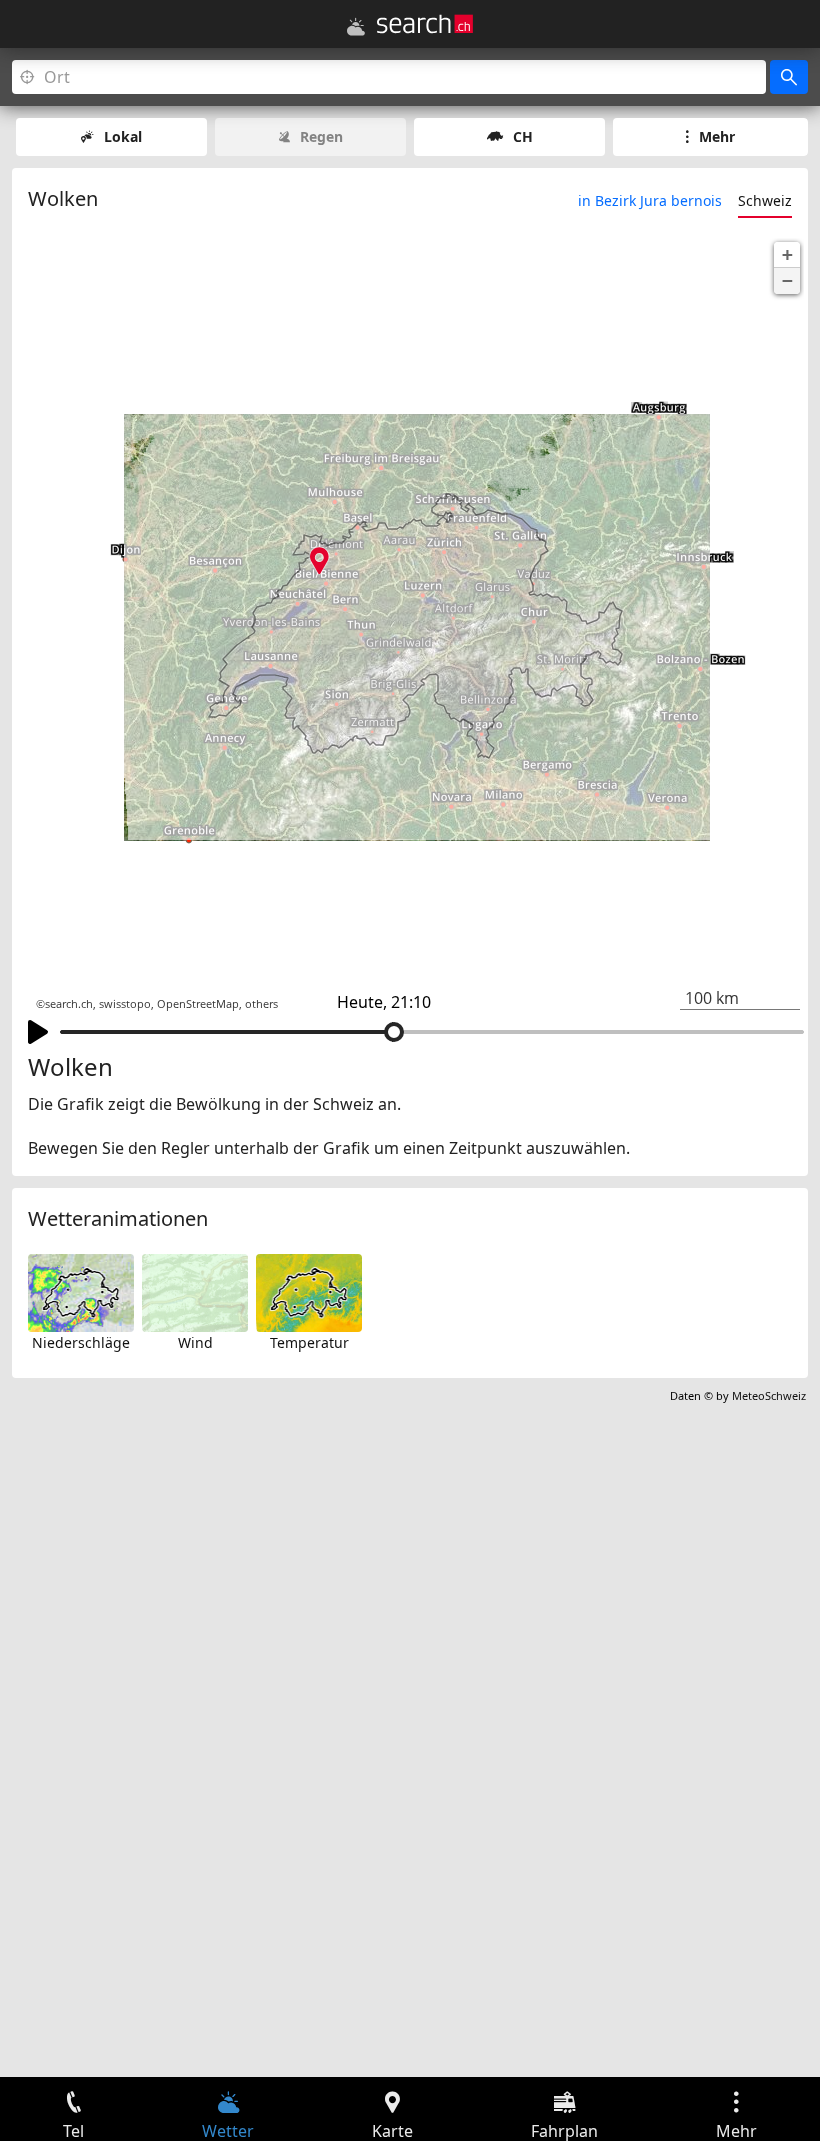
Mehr (717, 136)
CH (523, 136)
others (261, 1004)
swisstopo (125, 1004)
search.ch (69, 1004)
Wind (195, 1342)
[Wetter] (356, 27)
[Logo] (425, 24)
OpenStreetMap (198, 1004)
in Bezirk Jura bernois (650, 200)
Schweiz (765, 200)
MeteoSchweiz (769, 1395)
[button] (787, 255)
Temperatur (309, 1342)
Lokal (123, 136)
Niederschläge (81, 1342)
